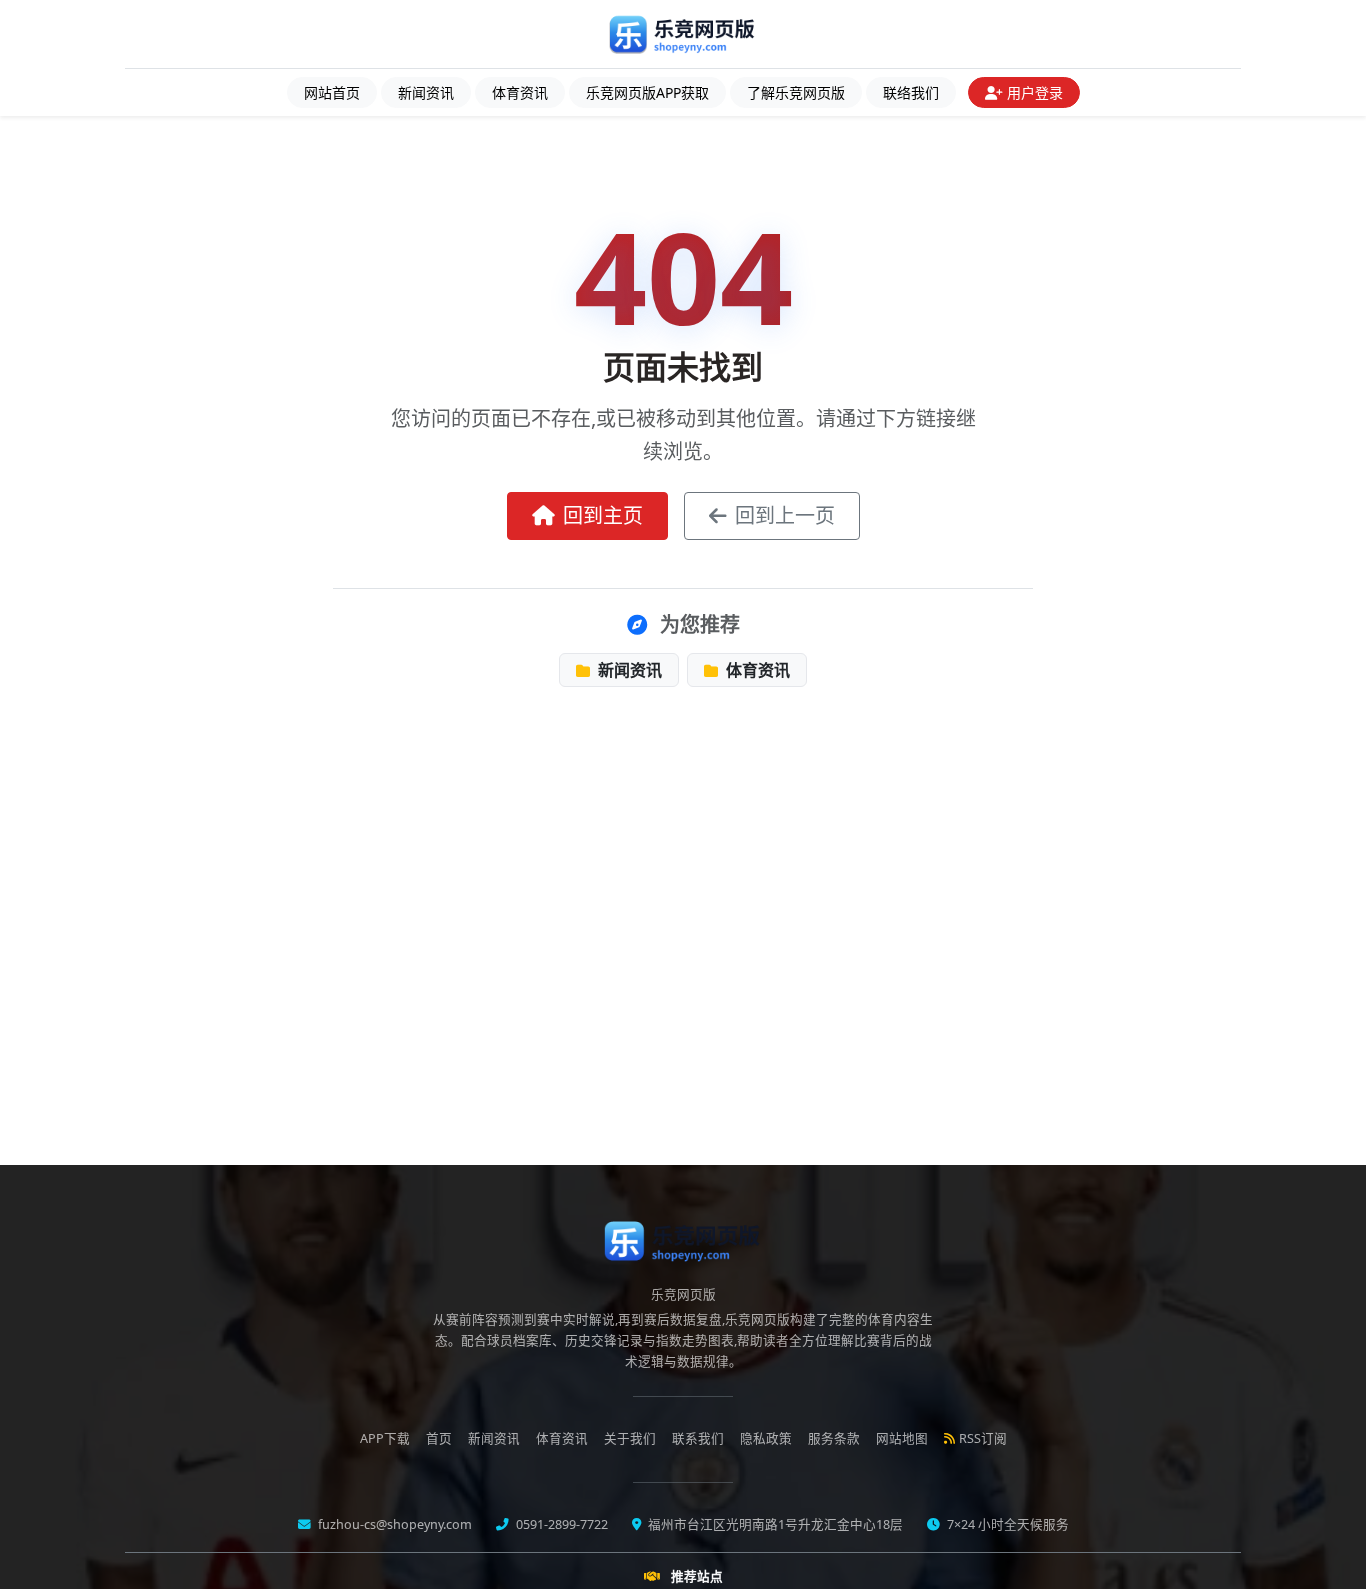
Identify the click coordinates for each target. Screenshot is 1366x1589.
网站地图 (902, 1438)
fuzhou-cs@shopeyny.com (393, 1524)
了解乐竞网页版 (796, 92)
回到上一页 (785, 515)
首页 (439, 1438)
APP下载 (385, 1438)
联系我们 (698, 1438)
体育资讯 (520, 92)
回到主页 (603, 515)
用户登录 (1035, 92)
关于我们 (630, 1438)
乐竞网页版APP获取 (647, 92)
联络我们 (911, 92)
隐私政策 (766, 1438)
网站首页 (332, 92)
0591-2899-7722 (560, 1524)
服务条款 (834, 1438)
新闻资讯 (426, 92)
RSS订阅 (983, 1438)
